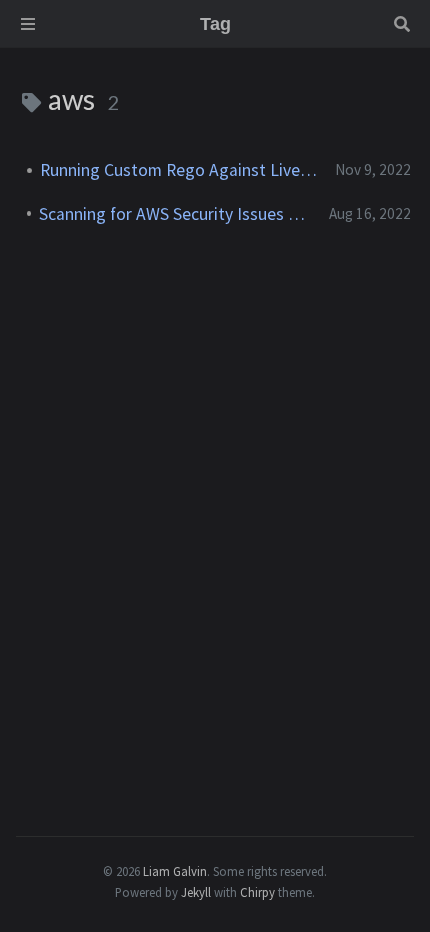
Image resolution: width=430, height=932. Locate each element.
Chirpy (257, 892)
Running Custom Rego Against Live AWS (179, 170)
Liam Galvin (175, 871)
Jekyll (196, 892)
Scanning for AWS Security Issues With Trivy (176, 214)
